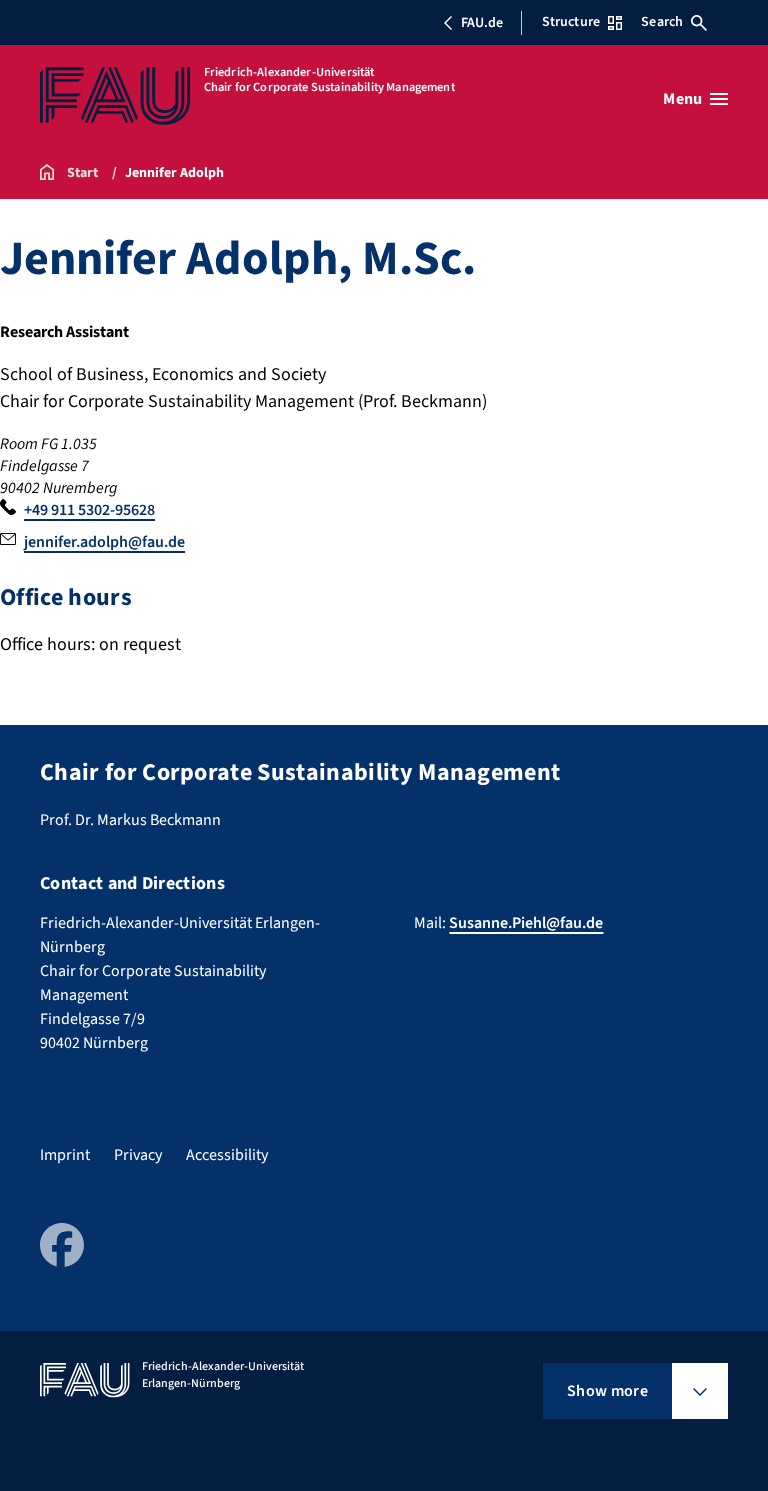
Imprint (65, 1155)
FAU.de (482, 23)
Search (662, 22)
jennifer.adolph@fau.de (104, 542)
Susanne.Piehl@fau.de (526, 923)
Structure (571, 22)
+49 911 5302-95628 (89, 510)
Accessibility (227, 1155)
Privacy (138, 1155)
